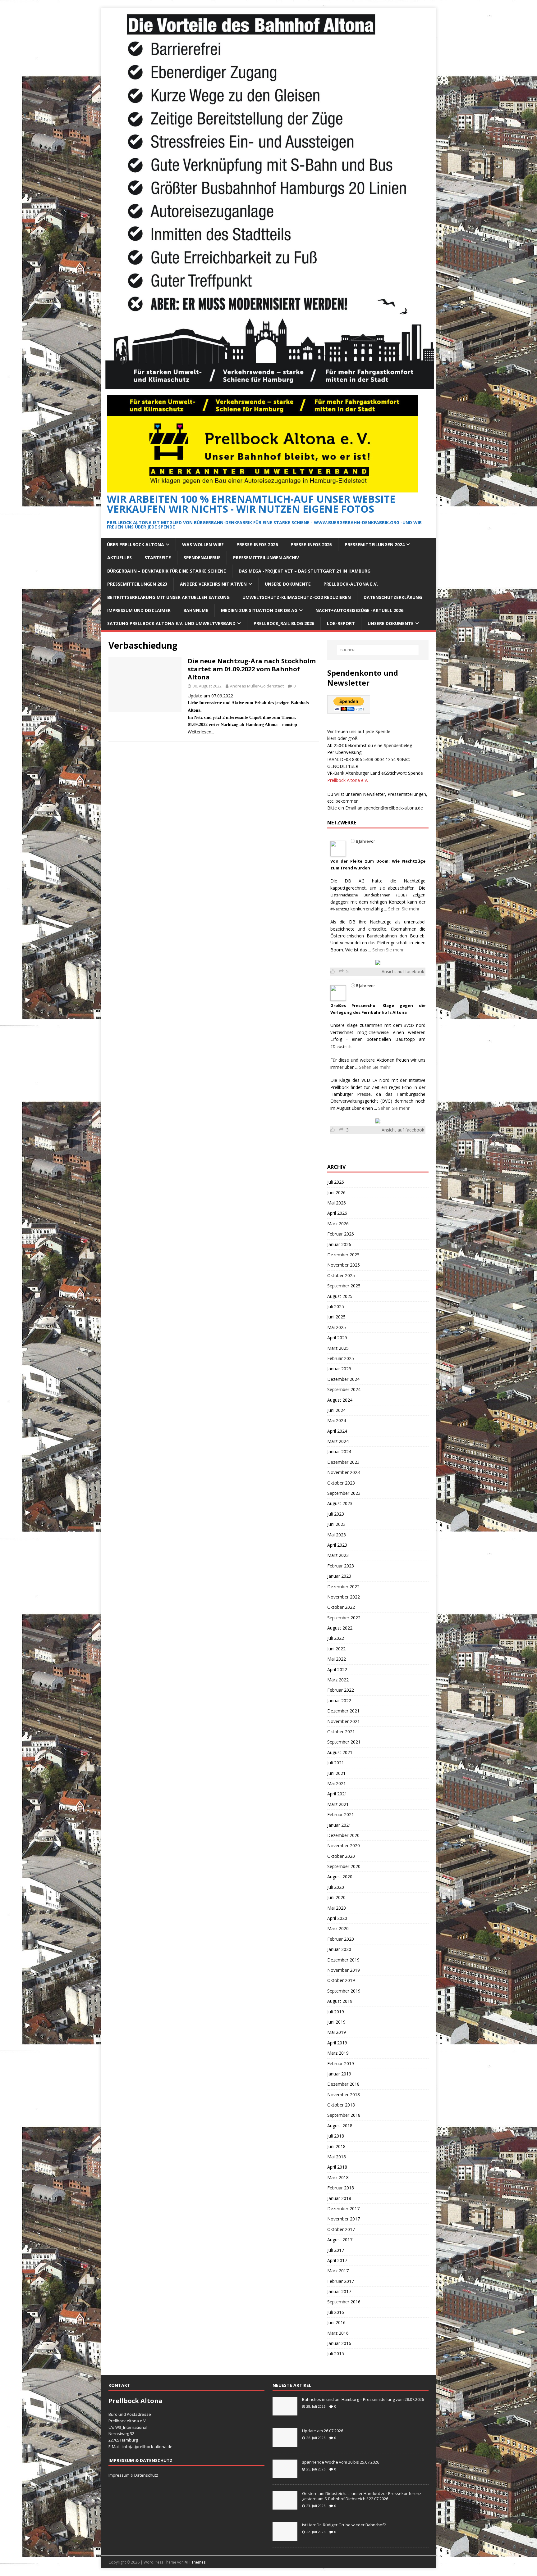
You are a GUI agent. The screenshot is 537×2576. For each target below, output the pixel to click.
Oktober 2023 (341, 1483)
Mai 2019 (337, 2032)
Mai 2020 (337, 1908)
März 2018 (338, 2177)
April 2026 (337, 1213)
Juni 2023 (336, 1524)
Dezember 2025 (343, 1255)
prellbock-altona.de (154, 2447)
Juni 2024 (336, 1410)
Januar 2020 (339, 1949)
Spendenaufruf (202, 558)
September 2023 (344, 1493)
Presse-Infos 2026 (257, 544)
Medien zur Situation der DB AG (259, 610)
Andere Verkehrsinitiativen (213, 584)
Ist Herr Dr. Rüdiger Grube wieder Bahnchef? (345, 2525)
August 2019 (340, 2001)
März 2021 (338, 1804)
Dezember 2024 (343, 1379)
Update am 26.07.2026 (323, 2431)
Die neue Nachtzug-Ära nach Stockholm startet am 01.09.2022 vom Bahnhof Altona (252, 669)
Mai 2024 (337, 1420)
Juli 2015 (336, 2354)
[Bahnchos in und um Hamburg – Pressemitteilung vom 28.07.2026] (285, 2412)
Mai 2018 (337, 2157)
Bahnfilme (196, 610)
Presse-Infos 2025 (311, 544)
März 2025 (338, 1348)
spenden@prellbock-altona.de (393, 808)
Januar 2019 (339, 2074)
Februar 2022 (341, 1690)
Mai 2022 (337, 1659)
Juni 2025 (336, 1317)
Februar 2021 (341, 1814)
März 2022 (338, 1680)
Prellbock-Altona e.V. (351, 584)
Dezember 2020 (343, 1835)
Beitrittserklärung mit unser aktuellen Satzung (168, 597)
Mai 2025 (337, 1327)
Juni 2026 (336, 1193)
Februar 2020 (341, 1939)
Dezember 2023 (343, 1462)
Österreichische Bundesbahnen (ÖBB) (368, 895)
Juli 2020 (336, 1887)
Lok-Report (341, 623)
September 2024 (344, 1389)
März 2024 (338, 1441)
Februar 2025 (341, 1358)
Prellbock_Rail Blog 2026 (284, 623)
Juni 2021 (336, 1773)
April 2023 (337, 1545)
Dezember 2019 (343, 1960)
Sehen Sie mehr (404, 909)
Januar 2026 (339, 1244)
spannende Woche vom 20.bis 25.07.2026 (341, 2462)
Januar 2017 (339, 2291)
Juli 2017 (336, 2250)
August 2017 (340, 2240)
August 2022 (340, 1628)
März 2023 (338, 1555)
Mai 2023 (337, 1535)
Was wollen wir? (203, 544)
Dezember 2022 (343, 1587)
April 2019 (337, 2043)
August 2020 (340, 1877)
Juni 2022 (336, 1649)
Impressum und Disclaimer (139, 610)
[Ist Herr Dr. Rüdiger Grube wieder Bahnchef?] (285, 2537)
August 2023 (340, 1503)
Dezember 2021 (343, 1711)
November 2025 (344, 1265)
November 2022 (344, 1597)
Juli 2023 (336, 1514)
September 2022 (344, 1618)
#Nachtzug (340, 909)
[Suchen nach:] (378, 650)
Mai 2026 (337, 1203)
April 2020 (337, 1918)
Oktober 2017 (341, 2229)
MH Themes (195, 2562)
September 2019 (344, 1991)
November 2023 (344, 1472)
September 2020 (344, 1866)
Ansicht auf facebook (403, 971)
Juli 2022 (336, 1638)
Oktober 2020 (341, 1856)
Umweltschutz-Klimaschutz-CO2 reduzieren (297, 597)
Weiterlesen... (201, 732)
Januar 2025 (339, 1369)
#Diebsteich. (341, 1047)
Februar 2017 (341, 2281)
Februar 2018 (341, 2188)
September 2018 (344, 2115)
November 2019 (344, 1970)
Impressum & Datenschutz (133, 2475)
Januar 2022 (339, 1701)
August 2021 (340, 1752)
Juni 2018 (336, 2146)
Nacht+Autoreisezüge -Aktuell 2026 (359, 610)
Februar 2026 (341, 1234)
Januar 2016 (339, 2343)
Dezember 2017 (343, 2209)
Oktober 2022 (341, 1607)
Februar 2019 (341, 2064)
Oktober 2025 (341, 1275)
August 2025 (340, 1296)
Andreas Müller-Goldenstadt (257, 686)
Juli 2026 (336, 1182)
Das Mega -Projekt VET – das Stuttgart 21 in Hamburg (305, 571)
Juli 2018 (336, 2136)
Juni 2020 (336, 1897)
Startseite (158, 558)
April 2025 (337, 1338)
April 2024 (337, 1431)
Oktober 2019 (341, 1980)
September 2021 (344, 1742)
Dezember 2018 (343, 2084)
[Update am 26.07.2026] (285, 2443)
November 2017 (344, 2219)
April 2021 (337, 1794)
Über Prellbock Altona (135, 544)
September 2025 (344, 1286)
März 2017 (338, 2271)
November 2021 (344, 1721)
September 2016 (344, 2302)
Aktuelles (119, 558)
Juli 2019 (336, 2012)
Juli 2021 (336, 1763)
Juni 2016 (336, 2322)
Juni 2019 (336, 2022)
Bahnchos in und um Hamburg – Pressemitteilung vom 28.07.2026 (363, 2399)
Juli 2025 (336, 1306)
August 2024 (340, 1400)
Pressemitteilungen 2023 (137, 584)
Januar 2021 (339, 1825)
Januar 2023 (339, 1576)
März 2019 (338, 2053)
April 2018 (337, 2167)
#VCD (409, 1025)
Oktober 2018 (341, 2105)
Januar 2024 (339, 1451)
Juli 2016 (336, 2312)
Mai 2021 (337, 1783)
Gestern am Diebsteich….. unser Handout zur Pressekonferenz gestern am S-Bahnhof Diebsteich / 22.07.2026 (362, 2496)
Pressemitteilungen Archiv (266, 558)
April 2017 (337, 2260)
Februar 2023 (341, 1566)
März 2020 (338, 1928)
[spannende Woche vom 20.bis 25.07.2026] (285, 2475)
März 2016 (338, 2333)
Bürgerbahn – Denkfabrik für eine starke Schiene (167, 571)
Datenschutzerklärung (393, 597)
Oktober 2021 (341, 1732)
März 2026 (338, 1224)
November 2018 (344, 2095)
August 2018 (340, 2126)
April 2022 (337, 1669)
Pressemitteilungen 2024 (375, 544)
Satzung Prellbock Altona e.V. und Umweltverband (171, 623)
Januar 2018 (339, 2198)
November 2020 (344, 1846)
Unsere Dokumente (288, 584)
